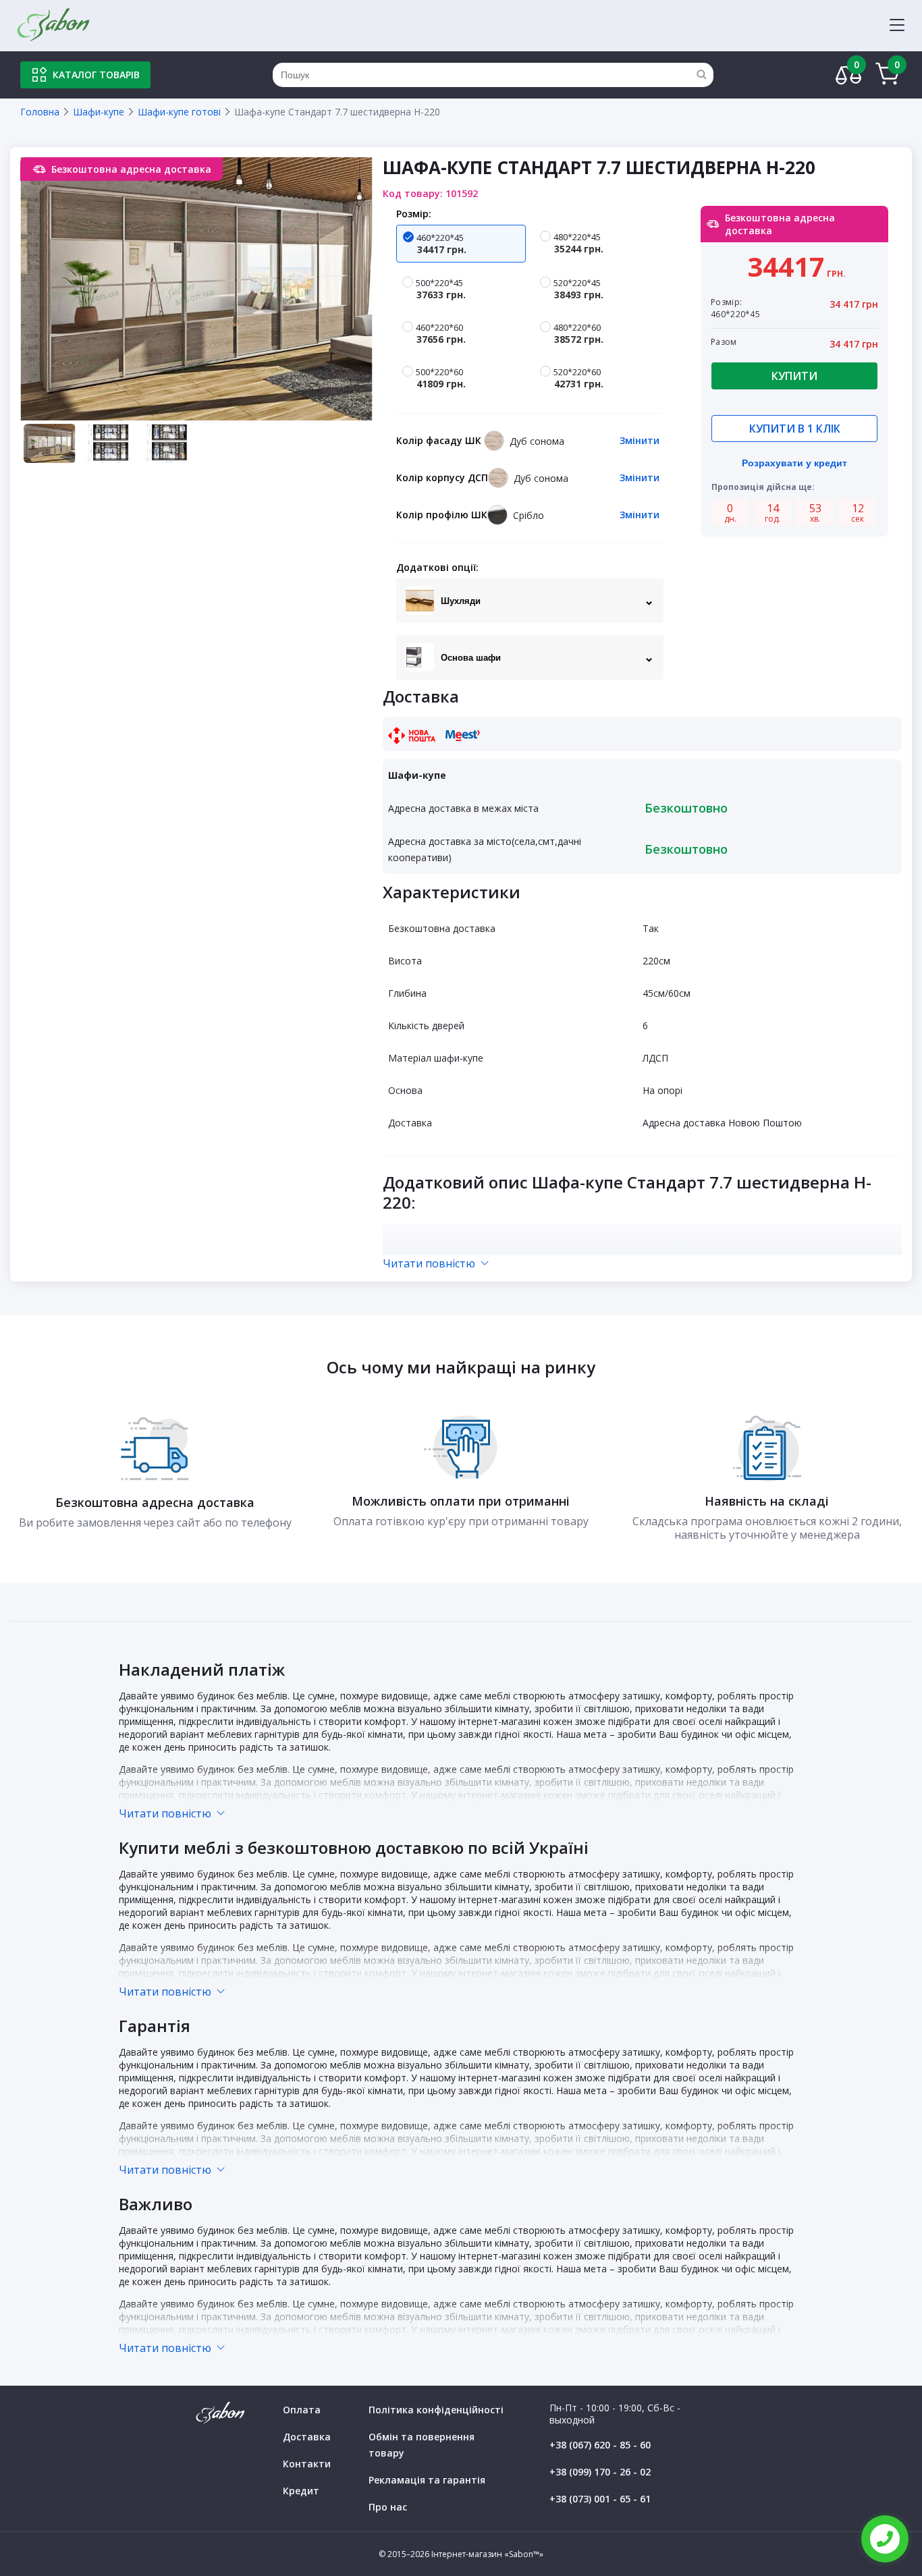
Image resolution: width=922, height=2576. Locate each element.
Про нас (388, 2507)
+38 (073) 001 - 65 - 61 (600, 2499)
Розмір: (414, 214)
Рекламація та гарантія (427, 2480)
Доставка (307, 2437)
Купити (794, 376)
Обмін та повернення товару (422, 2445)
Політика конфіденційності (436, 2410)
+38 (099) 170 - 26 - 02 (600, 2472)
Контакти (307, 2464)
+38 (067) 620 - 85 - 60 (600, 2445)
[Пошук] (701, 75)
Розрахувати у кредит (794, 463)
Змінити (640, 440)
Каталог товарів (96, 75)
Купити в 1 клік (795, 429)
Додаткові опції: (437, 567)
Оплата (302, 2410)
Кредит (301, 2491)
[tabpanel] (196, 289)
